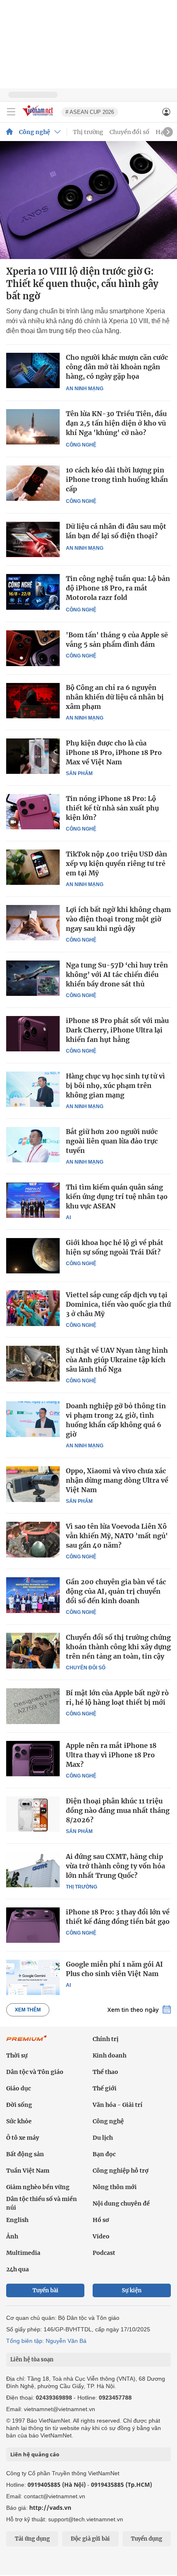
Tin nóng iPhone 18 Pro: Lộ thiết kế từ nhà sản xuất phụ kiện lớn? (112, 808)
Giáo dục (19, 2088)
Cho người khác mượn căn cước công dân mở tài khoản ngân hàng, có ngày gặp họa (117, 367)
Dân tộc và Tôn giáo (35, 2072)
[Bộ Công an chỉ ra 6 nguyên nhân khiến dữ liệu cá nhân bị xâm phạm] (33, 701)
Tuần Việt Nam (28, 2171)
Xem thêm (28, 2010)
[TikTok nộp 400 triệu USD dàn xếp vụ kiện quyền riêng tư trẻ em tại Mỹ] (33, 867)
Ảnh (12, 2236)
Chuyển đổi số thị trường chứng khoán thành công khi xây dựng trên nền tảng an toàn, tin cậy (118, 1647)
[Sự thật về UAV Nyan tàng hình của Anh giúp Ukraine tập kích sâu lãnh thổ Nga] (33, 1363)
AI (68, 1217)
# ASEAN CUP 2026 (90, 112)
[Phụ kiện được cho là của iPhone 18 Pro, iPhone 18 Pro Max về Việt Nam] (33, 756)
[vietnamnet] (39, 117)
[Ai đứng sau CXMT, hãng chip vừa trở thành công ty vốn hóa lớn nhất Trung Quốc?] (33, 1870)
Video (101, 2236)
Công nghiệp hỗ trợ (121, 2171)
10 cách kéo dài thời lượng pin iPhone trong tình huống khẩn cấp (117, 479)
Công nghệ (35, 132)
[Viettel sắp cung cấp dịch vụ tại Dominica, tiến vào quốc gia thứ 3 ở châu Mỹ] (33, 1308)
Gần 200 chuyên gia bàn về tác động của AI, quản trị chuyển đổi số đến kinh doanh (116, 1591)
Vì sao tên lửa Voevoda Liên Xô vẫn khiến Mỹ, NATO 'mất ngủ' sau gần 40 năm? (117, 1536)
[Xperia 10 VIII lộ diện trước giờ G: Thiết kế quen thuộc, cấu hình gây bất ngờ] (88, 200)
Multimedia (23, 2253)
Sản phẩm (79, 773)
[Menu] (11, 112)
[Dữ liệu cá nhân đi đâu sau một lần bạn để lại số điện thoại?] (33, 540)
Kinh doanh (109, 2055)
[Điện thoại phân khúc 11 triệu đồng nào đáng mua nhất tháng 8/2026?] (33, 1814)
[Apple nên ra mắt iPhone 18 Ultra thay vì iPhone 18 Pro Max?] (33, 1759)
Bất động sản (25, 2154)
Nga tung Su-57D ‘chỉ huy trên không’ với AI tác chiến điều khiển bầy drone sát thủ (117, 974)
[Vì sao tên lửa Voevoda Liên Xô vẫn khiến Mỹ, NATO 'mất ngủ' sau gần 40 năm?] (33, 1539)
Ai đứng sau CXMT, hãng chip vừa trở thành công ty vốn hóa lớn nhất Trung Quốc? (115, 1866)
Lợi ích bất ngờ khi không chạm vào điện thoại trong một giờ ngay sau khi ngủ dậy (118, 919)
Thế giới (105, 2088)
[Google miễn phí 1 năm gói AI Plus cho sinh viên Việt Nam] (33, 1977)
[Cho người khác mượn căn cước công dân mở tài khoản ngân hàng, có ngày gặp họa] (33, 371)
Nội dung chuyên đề (121, 2203)
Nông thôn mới (115, 2187)
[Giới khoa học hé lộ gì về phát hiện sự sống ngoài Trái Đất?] (33, 1256)
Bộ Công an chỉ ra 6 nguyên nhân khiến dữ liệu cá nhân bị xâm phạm (115, 697)
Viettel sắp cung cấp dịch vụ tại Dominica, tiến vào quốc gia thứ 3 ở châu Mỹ (118, 1304)
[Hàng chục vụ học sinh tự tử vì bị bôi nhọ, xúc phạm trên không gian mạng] (33, 1089)
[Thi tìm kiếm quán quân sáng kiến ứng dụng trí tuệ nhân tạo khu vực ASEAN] (33, 1200)
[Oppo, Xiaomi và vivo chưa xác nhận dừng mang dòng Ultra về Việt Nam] (33, 1484)
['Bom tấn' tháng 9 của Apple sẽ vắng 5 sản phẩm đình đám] (33, 648)
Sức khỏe (19, 2121)
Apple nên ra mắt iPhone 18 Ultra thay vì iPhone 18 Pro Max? (111, 1755)
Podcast (104, 2253)
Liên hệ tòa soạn (32, 2360)
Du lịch (103, 2138)
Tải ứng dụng (32, 2539)
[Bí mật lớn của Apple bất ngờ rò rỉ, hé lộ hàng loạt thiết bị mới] (33, 1706)
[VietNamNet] (9, 132)
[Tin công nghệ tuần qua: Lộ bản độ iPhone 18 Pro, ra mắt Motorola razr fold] (33, 592)
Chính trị (106, 2039)
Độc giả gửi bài (90, 2539)
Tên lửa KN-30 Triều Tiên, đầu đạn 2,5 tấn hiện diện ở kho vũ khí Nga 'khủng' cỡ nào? (116, 423)
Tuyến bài (45, 2290)
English (17, 2220)
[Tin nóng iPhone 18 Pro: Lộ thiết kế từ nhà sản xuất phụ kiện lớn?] (33, 812)
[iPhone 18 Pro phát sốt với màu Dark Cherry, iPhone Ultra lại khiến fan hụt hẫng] (33, 1034)
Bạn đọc (104, 2154)
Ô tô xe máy (23, 2138)
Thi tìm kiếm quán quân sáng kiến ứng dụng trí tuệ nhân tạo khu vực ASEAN (117, 1197)
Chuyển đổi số (129, 132)
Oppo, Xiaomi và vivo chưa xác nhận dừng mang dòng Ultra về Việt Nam (117, 1480)
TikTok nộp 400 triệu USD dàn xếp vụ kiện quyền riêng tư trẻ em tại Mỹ (116, 863)
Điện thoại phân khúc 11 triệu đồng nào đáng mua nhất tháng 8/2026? (118, 1810)
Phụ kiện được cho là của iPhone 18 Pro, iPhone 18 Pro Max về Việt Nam (114, 752)
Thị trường (88, 132)
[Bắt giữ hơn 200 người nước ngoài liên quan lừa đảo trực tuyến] (33, 1145)
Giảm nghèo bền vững (38, 2187)
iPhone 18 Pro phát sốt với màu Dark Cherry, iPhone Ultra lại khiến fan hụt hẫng (117, 1030)
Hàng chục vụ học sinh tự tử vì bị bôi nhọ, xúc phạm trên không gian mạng (115, 1085)
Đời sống (19, 2105)
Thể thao (105, 2072)
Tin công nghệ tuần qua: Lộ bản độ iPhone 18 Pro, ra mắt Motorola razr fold (118, 588)
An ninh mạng (85, 389)
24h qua (17, 2269)
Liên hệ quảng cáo (35, 2454)
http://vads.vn (50, 2508)
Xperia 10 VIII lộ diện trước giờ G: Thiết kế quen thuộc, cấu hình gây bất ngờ (82, 284)
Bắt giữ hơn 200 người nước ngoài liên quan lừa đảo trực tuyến (112, 1141)
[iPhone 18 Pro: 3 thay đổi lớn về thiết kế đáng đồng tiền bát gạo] (33, 1925)
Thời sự (17, 2055)
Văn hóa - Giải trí (118, 2105)
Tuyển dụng (147, 2539)
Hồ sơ (101, 2220)
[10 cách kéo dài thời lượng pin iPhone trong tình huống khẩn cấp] (33, 483)
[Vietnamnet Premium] (27, 2042)
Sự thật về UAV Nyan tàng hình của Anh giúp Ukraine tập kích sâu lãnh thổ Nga (117, 1360)
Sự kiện (132, 2290)
